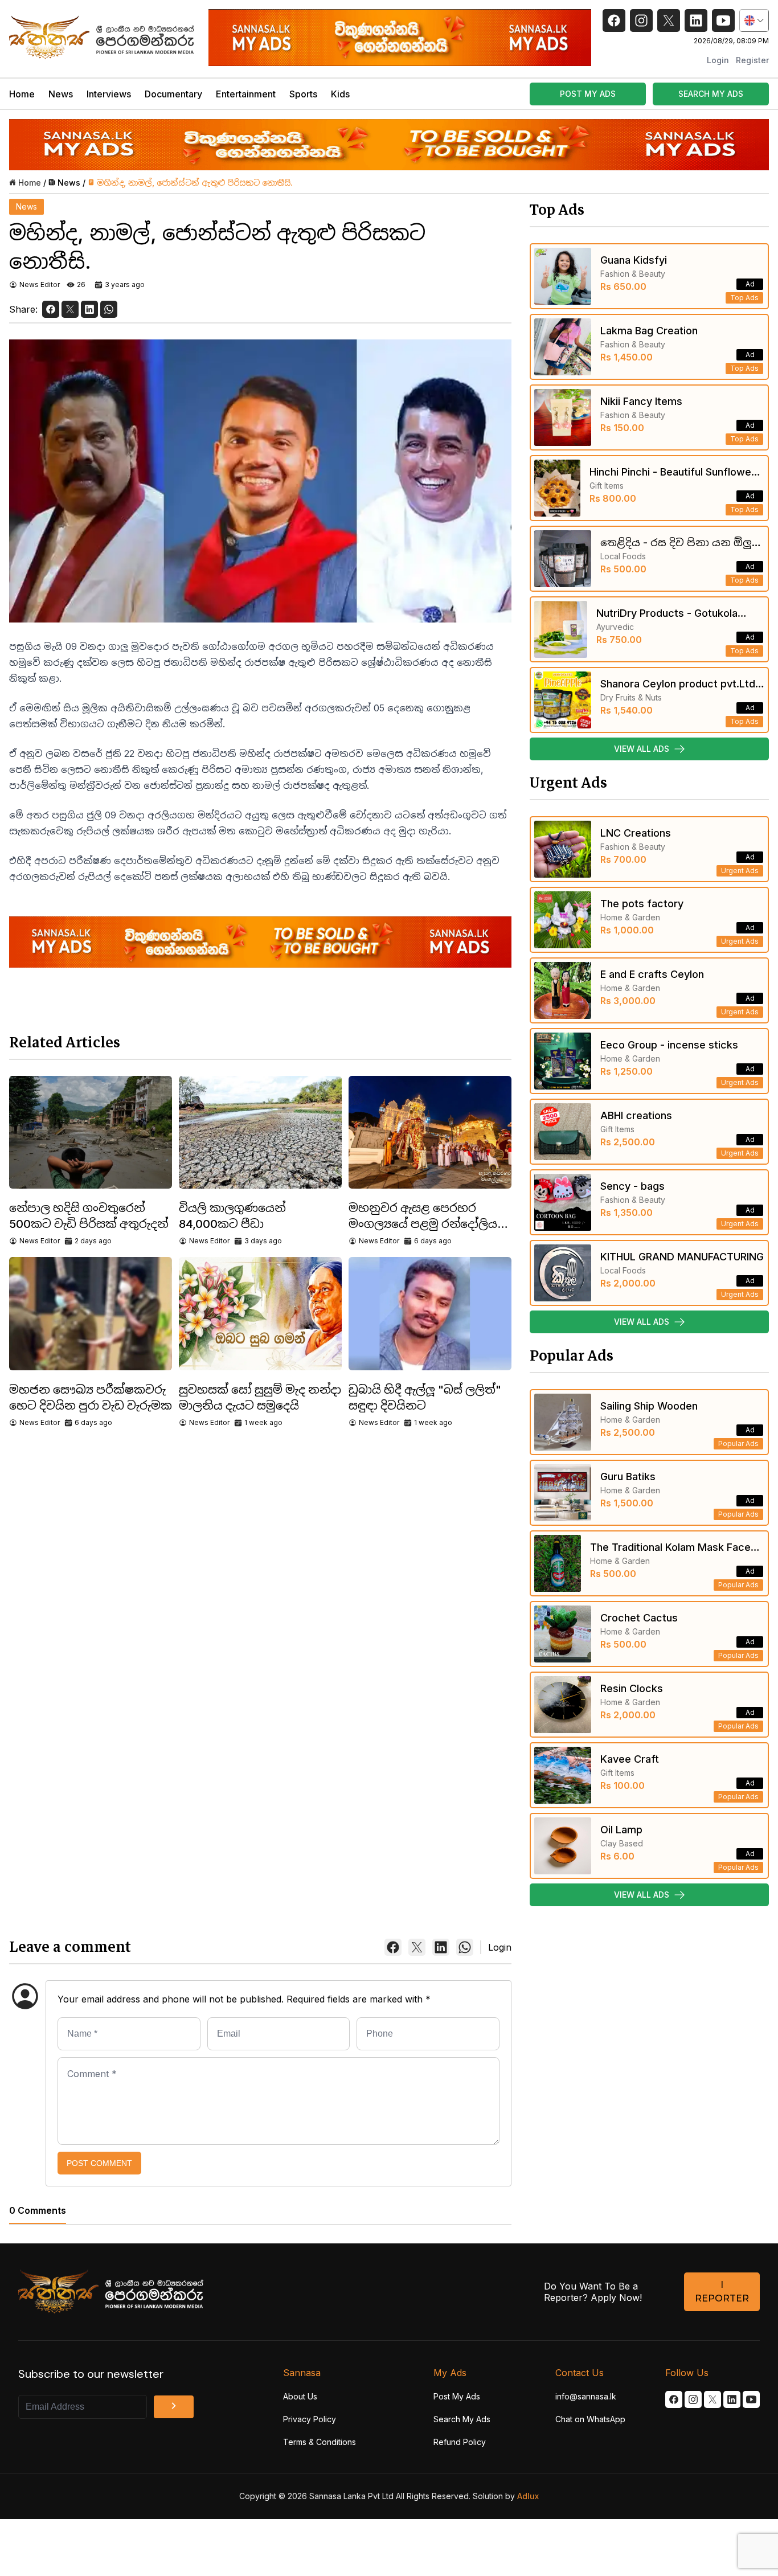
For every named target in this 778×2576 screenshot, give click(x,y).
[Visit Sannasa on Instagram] (693, 2399)
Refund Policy (460, 2442)
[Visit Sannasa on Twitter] (713, 2399)
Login (718, 60)
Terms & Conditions (320, 2442)
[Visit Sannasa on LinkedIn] (732, 2399)
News (61, 94)
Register (752, 60)
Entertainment (246, 94)
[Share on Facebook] (51, 309)
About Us (300, 2396)
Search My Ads (462, 2419)
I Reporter (722, 2292)
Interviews (109, 94)
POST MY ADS (588, 94)
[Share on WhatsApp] (109, 309)
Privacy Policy (310, 2419)
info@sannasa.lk (586, 2396)
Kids (340, 94)
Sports (303, 94)
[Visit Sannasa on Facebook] (674, 2399)
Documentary (173, 94)
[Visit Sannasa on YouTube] (751, 2399)
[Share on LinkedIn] (89, 309)
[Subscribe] (174, 2407)
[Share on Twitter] (70, 309)
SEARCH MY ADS (711, 94)
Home (22, 94)
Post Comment (99, 2163)
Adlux (528, 2496)
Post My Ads (457, 2396)
